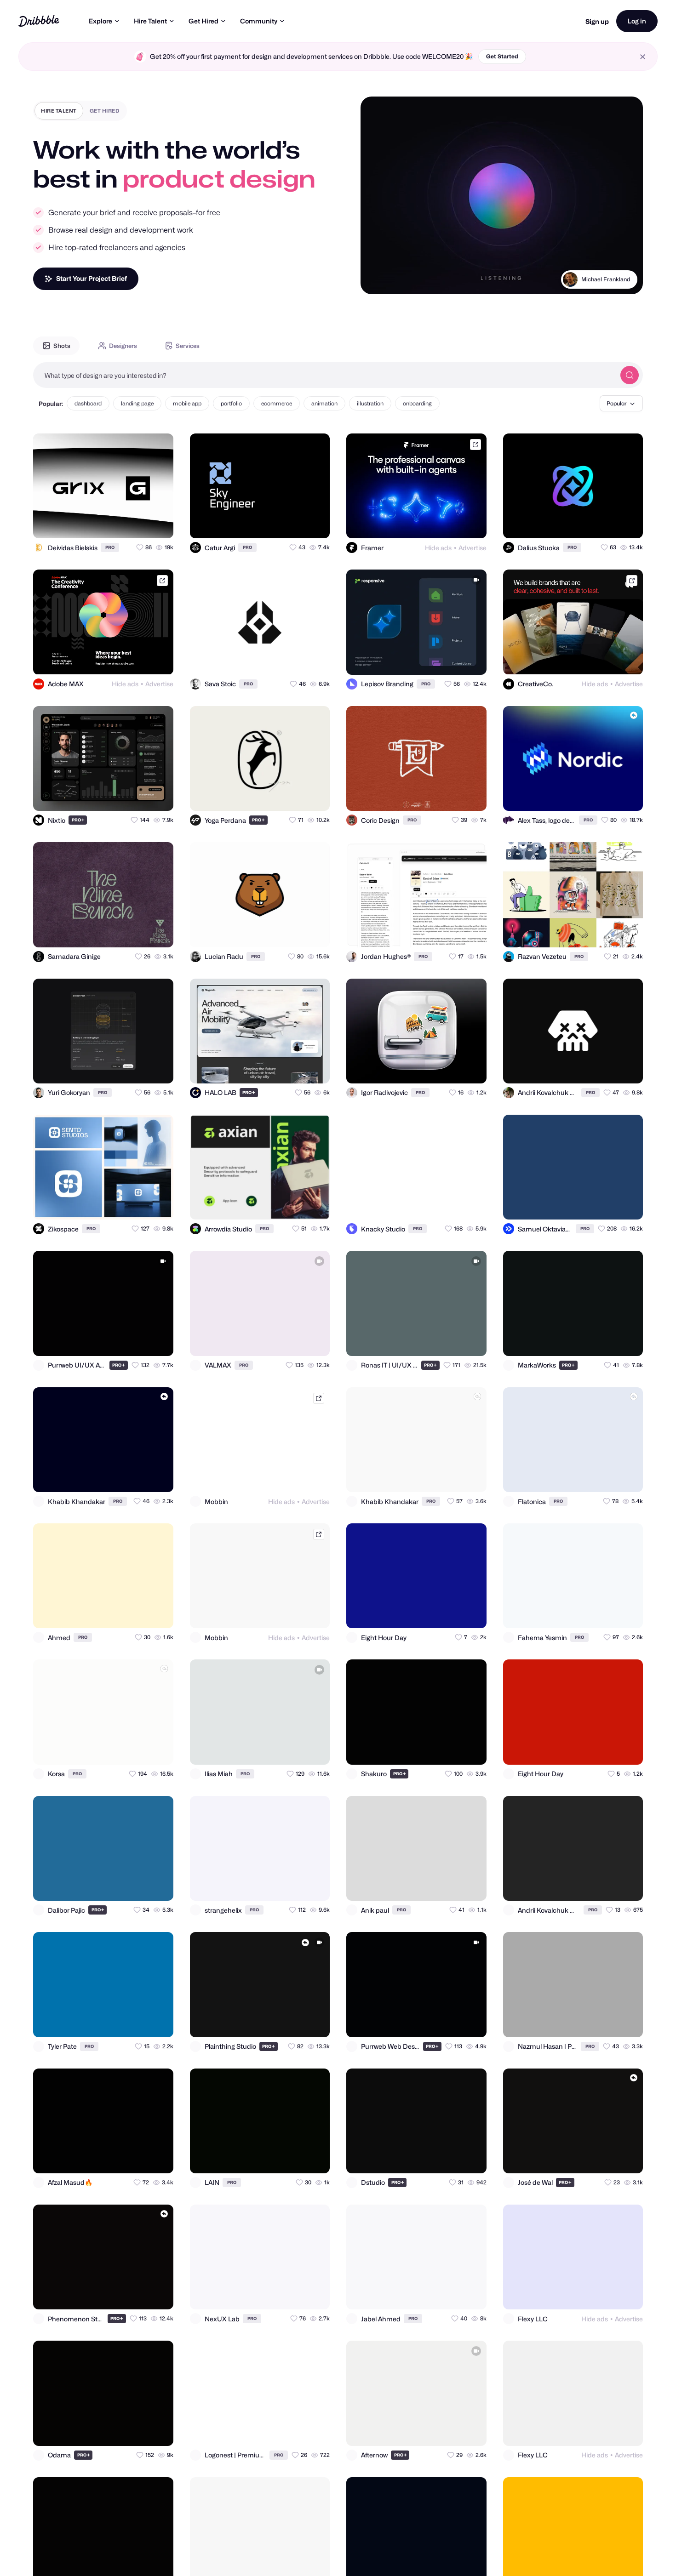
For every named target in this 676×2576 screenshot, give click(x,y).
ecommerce (277, 403)
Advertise (473, 548)
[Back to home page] (39, 21)
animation (324, 403)
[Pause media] (376, 280)
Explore (100, 21)
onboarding (417, 403)
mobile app (187, 403)
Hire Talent (150, 21)
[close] (643, 57)
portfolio (231, 403)
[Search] (630, 375)
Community (259, 21)
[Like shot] (158, 523)
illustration (370, 403)
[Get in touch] (121, 523)
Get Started (502, 56)
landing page (137, 403)
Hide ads (438, 548)
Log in (637, 21)
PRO (110, 547)
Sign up (597, 21)
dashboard (88, 403)
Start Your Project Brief (92, 278)
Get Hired (203, 21)
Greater (620, 279)
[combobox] (324, 375)
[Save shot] (140, 523)
